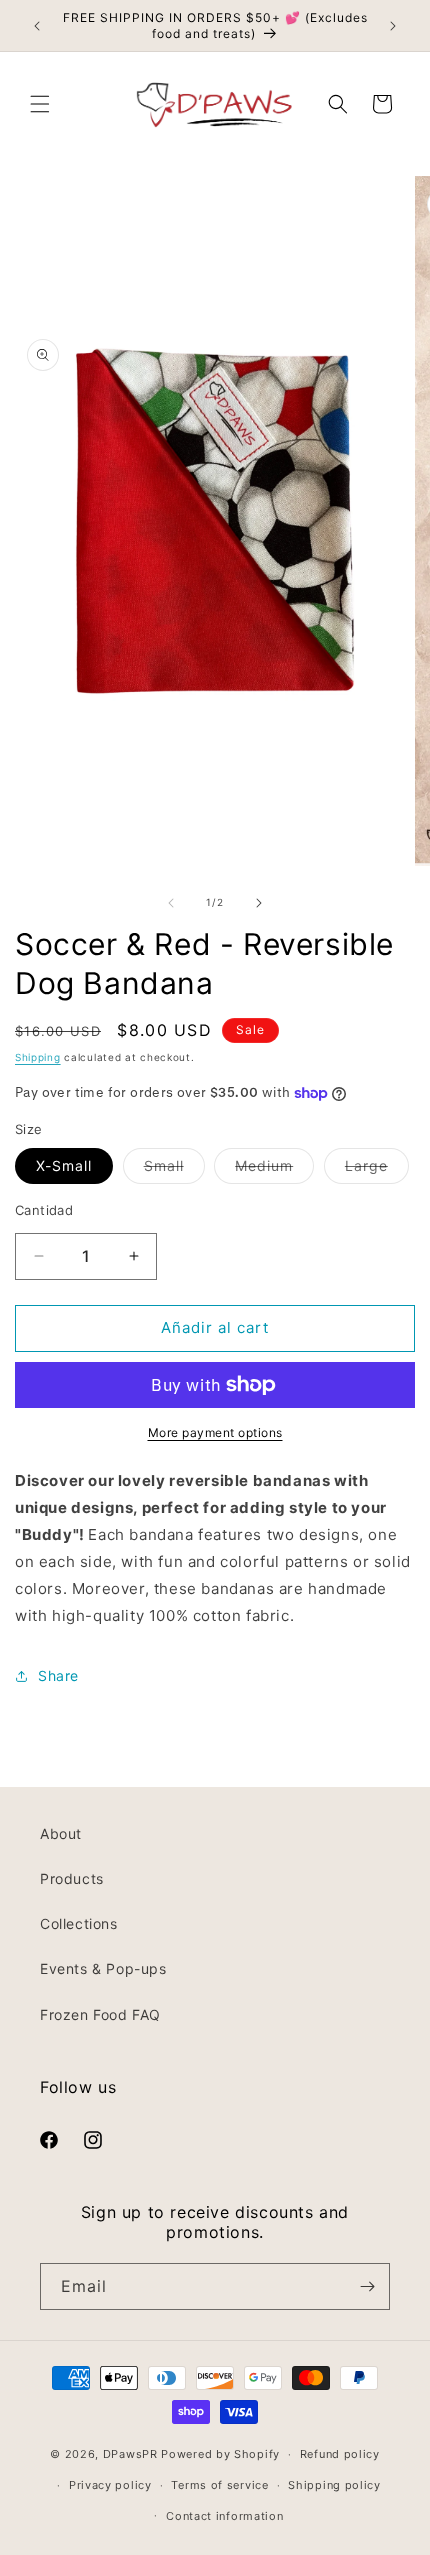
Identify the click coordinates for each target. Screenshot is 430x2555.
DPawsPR (130, 2454)
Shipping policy (334, 2485)
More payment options (215, 1432)
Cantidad (44, 1210)
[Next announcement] (393, 26)
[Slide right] (259, 903)
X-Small (64, 1165)
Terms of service (219, 2485)
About (61, 1833)
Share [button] (58, 1675)
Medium (274, 1170)
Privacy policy (110, 2485)
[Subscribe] (367, 2286)
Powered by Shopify (220, 2454)
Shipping (38, 1057)
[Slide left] (171, 903)
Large (377, 1170)
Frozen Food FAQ (100, 2014)
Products (72, 1878)
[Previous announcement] (37, 26)
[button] (40, 104)
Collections (79, 1923)
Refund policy (340, 2454)
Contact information (224, 2516)
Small (174, 1170)
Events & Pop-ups (103, 1968)
